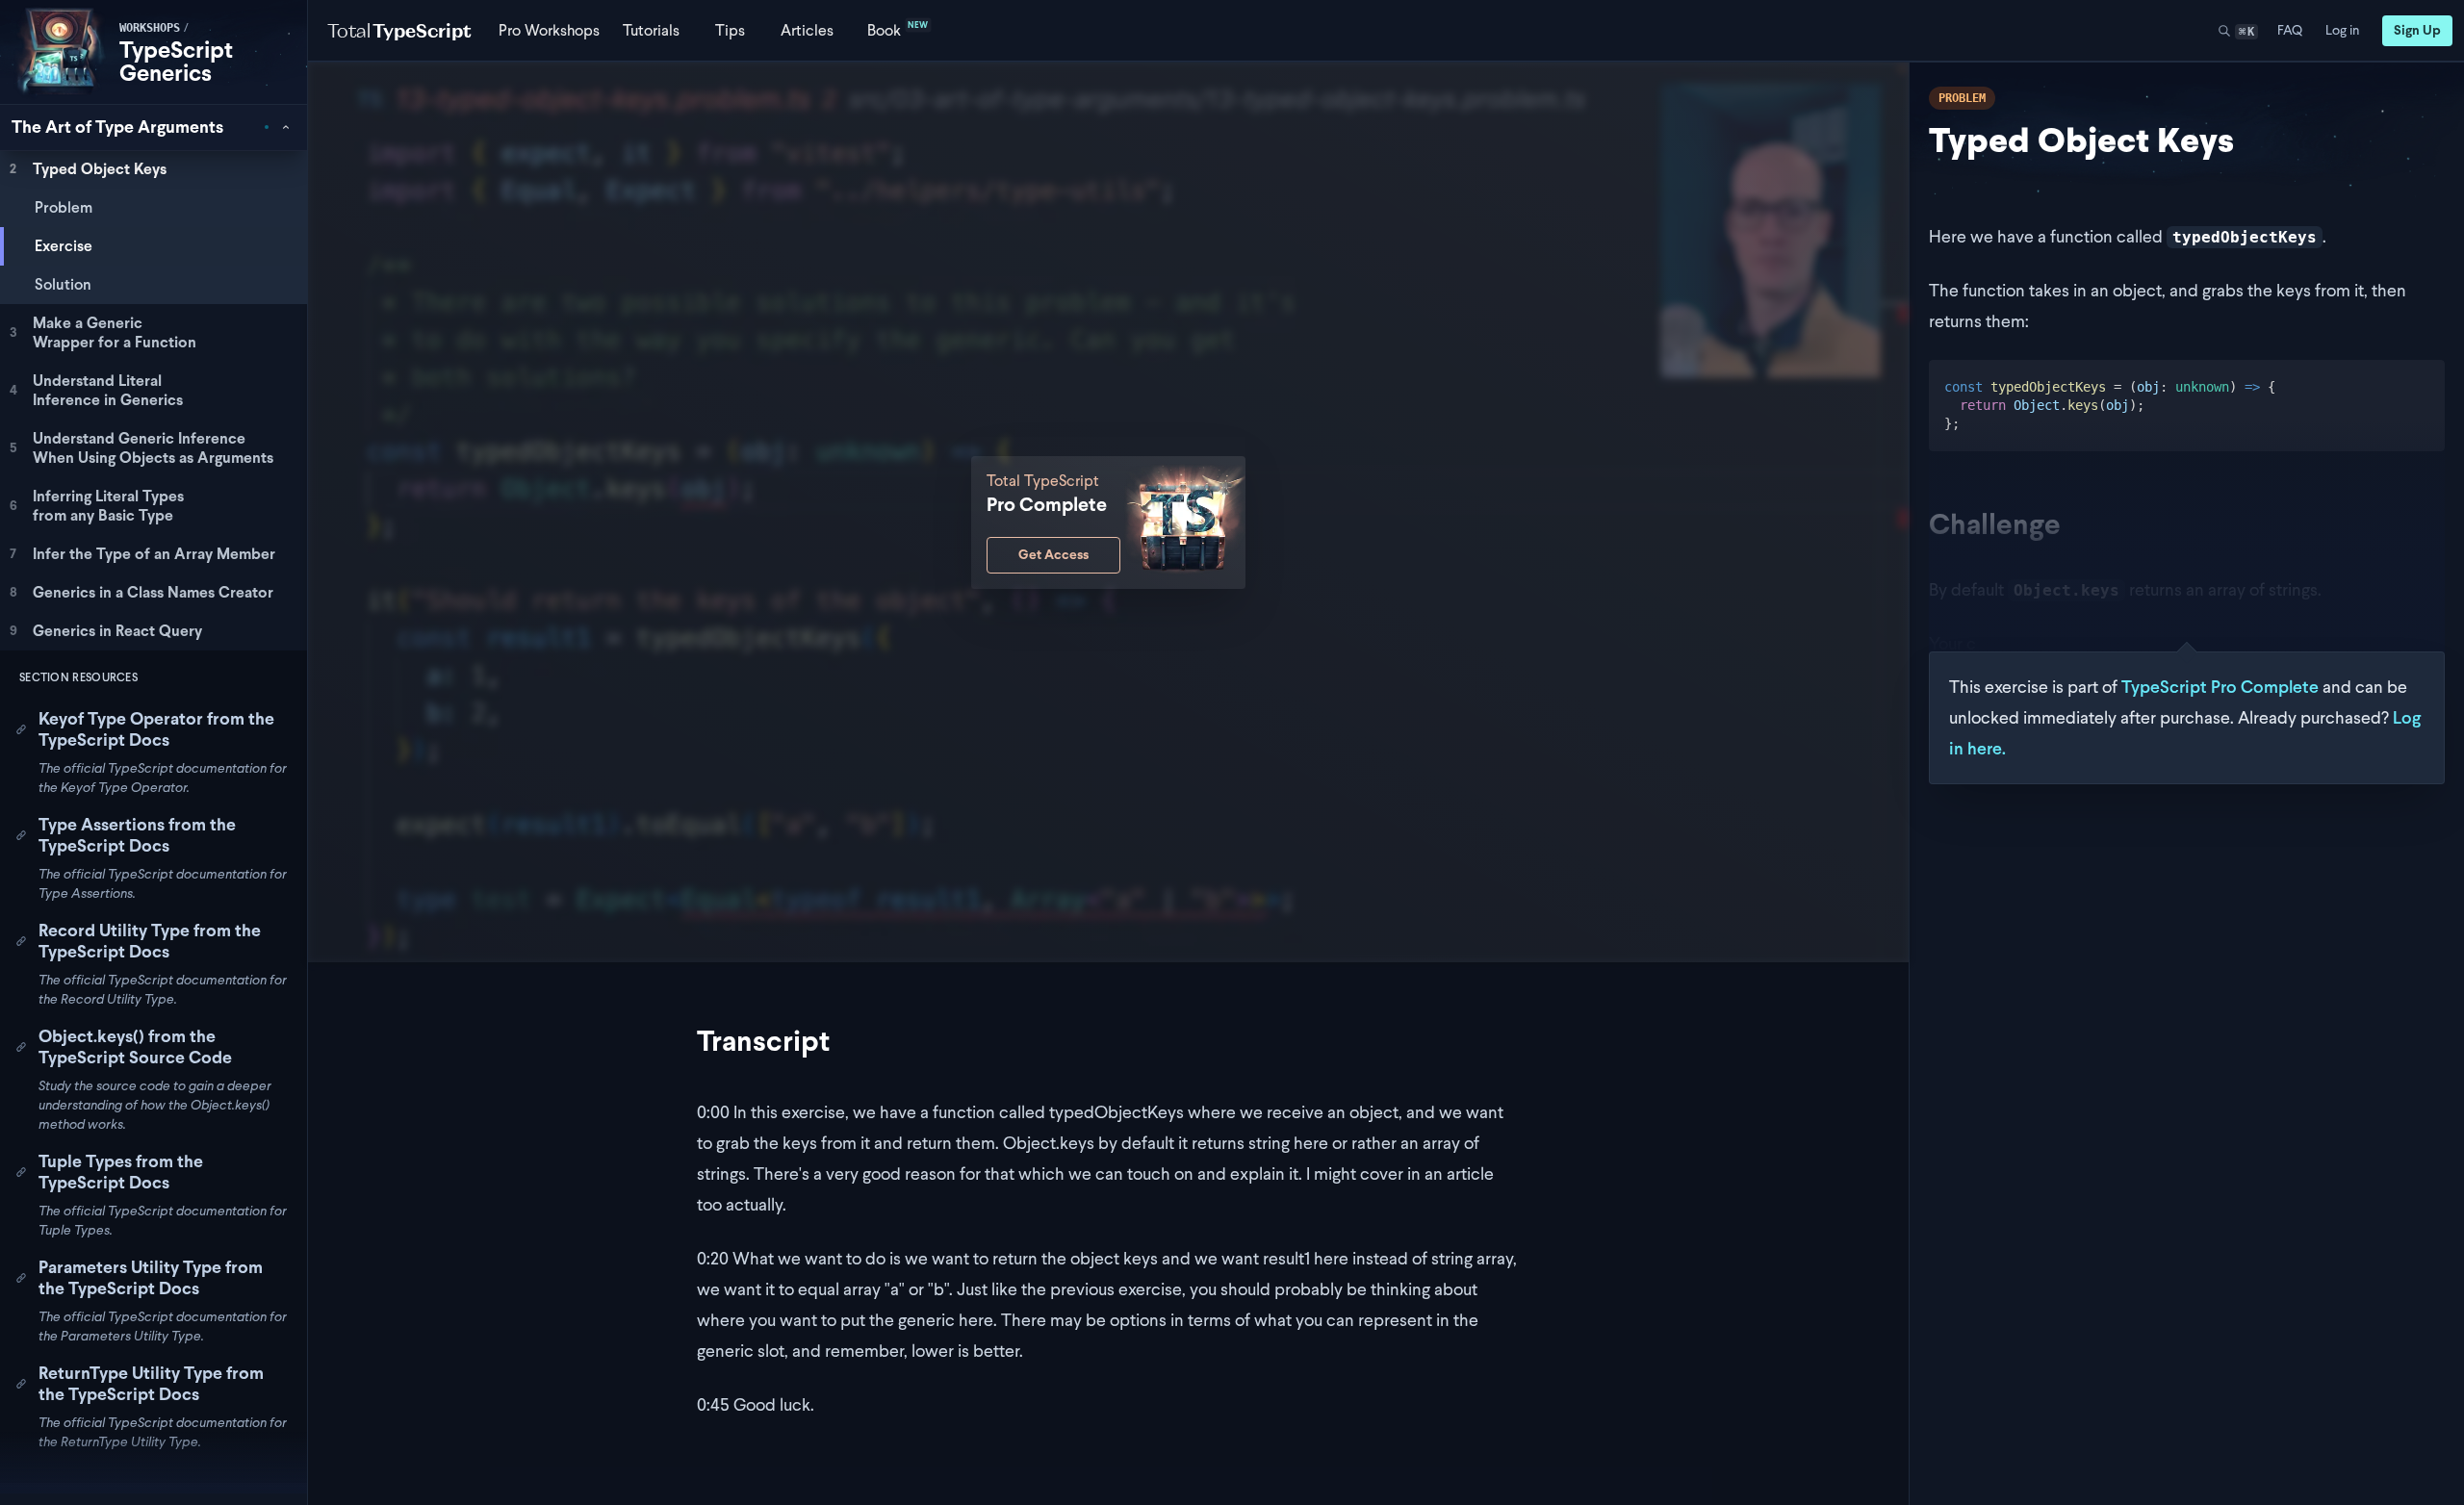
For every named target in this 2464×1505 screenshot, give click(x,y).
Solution (63, 284)
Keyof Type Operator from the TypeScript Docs (156, 729)
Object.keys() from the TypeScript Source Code (135, 1047)
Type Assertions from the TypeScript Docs (137, 835)
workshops (150, 28)
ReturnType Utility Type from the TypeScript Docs (151, 1384)
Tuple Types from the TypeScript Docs (121, 1172)
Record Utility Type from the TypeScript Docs (150, 941)
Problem (64, 207)
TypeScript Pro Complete (2220, 687)
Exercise (64, 246)
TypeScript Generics (176, 61)
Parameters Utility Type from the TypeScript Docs (151, 1278)
